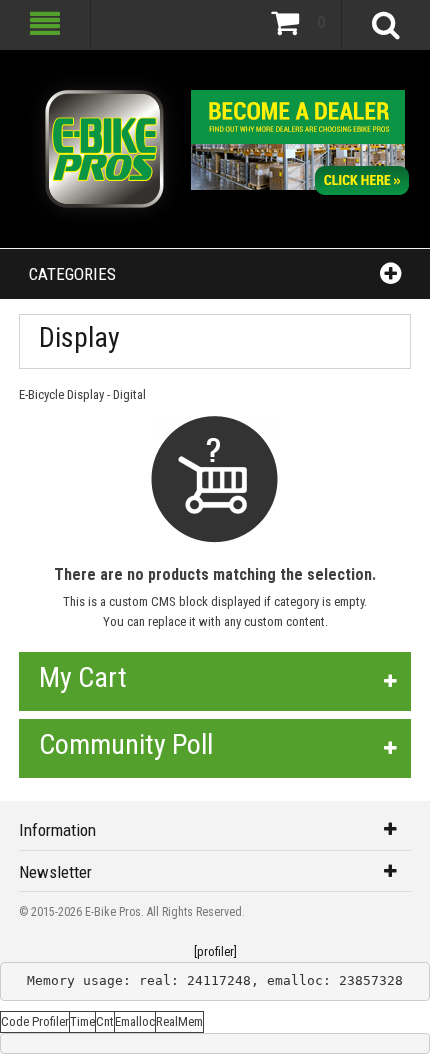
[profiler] (215, 951)
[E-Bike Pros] (105, 149)
